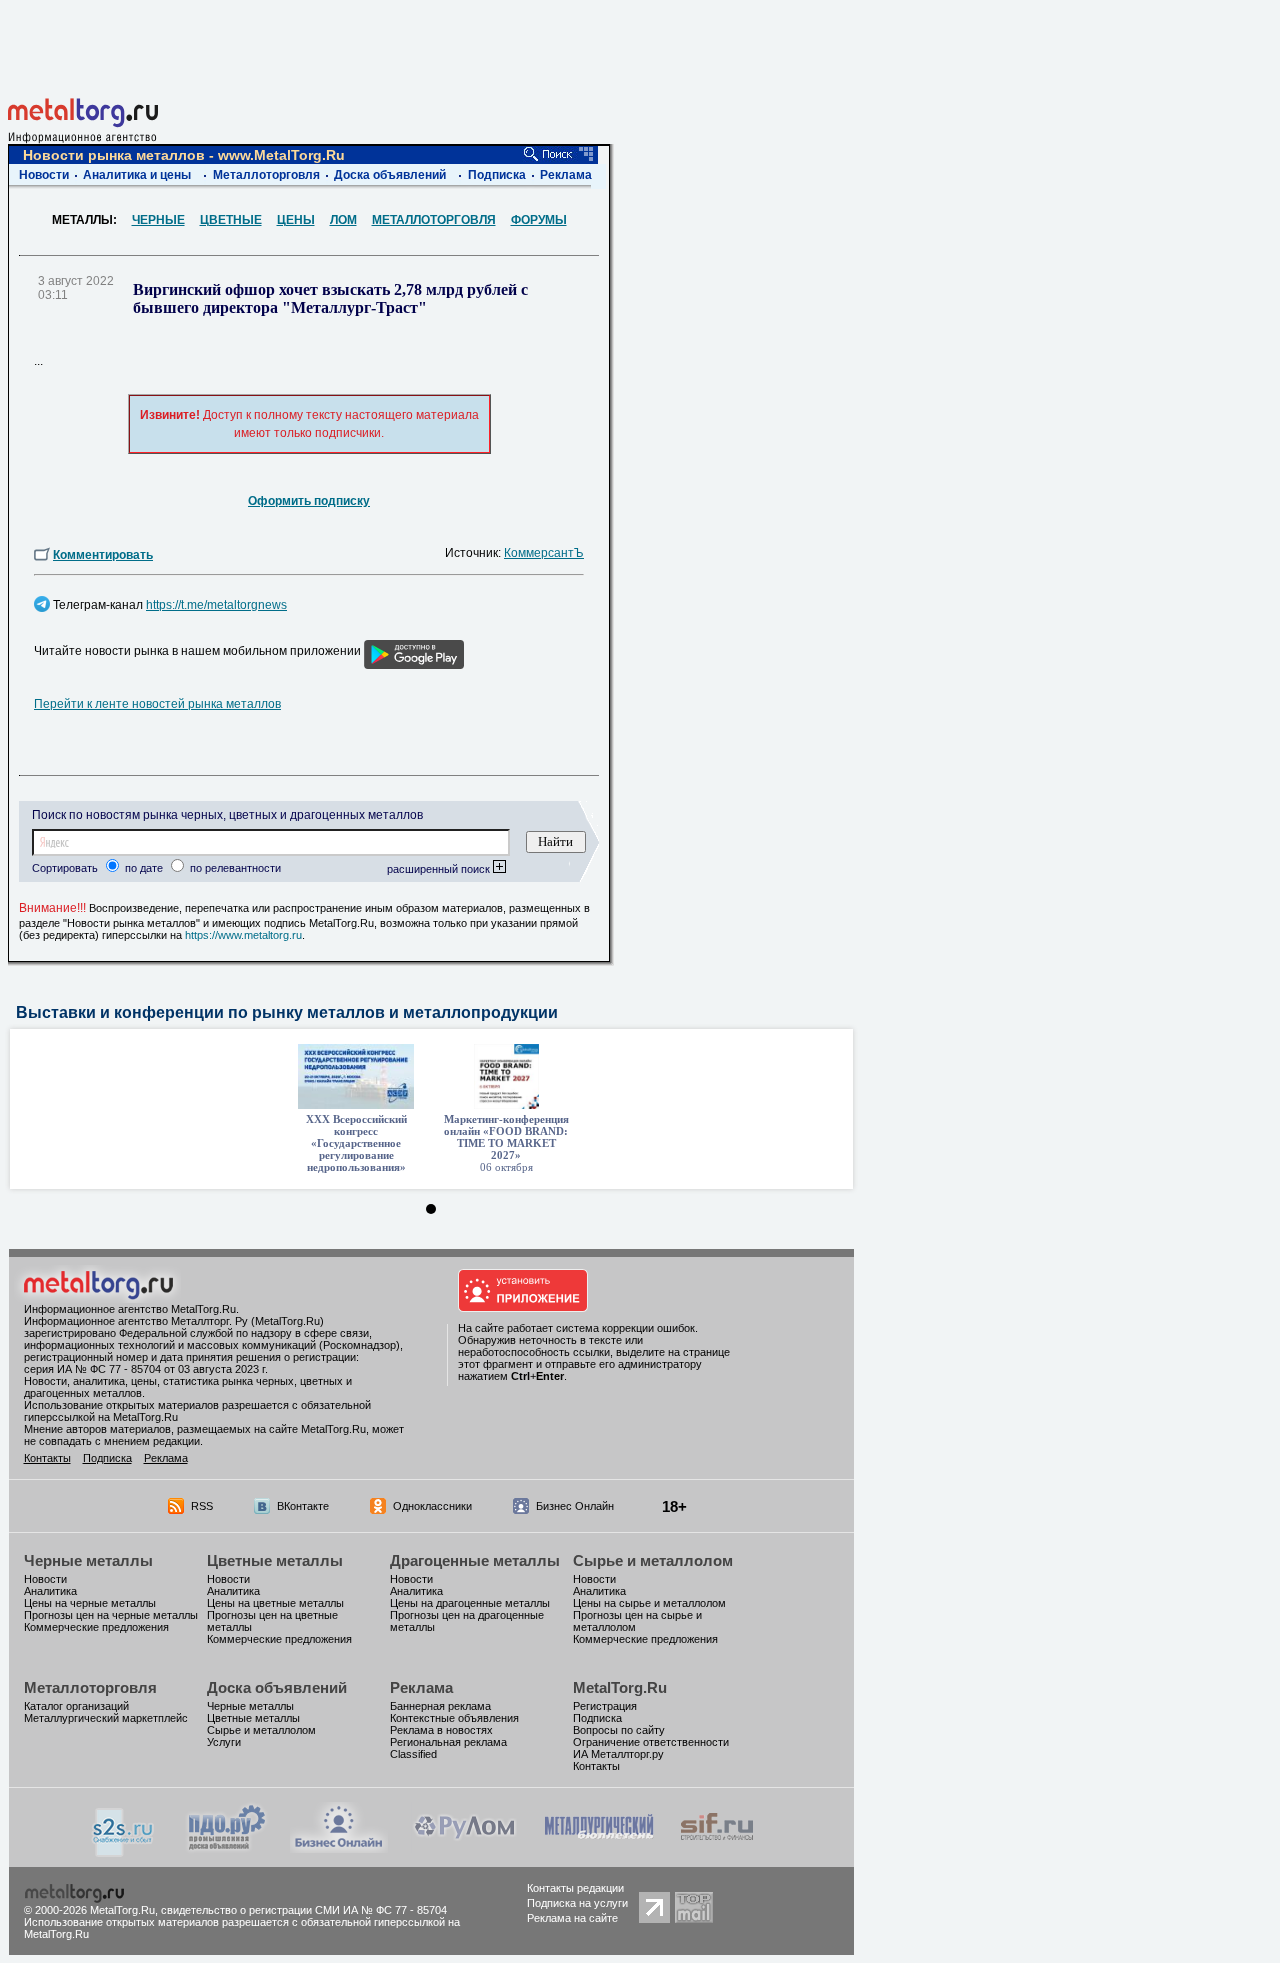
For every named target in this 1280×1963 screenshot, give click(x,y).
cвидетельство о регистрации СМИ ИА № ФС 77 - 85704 (304, 1910)
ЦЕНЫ (296, 220)
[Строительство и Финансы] (717, 1847)
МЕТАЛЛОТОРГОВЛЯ (434, 220)
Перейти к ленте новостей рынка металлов (157, 704)
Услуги (224, 1742)
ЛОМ (343, 220)
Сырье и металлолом (653, 1560)
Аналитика (50, 1591)
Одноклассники (432, 1506)
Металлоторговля (266, 175)
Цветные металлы (275, 1560)
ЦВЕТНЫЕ (231, 220)
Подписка (497, 175)
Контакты (47, 1458)
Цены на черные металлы (90, 1603)
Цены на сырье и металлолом (649, 1603)
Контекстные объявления (454, 1718)
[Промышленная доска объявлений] (227, 1849)
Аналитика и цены (137, 175)
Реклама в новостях (441, 1730)
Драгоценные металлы (475, 1560)
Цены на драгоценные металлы (470, 1603)
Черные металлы (88, 1560)
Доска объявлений (390, 175)
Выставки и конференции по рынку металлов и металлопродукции (287, 1012)
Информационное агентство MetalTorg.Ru (130, 1309)
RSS (202, 1506)
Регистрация (605, 1706)
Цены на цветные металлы (275, 1603)
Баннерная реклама (440, 1706)
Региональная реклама (448, 1742)
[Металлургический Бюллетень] (598, 1847)
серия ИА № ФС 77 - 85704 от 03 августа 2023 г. (146, 1369)
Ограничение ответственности (651, 1742)
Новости (44, 175)
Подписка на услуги (577, 1903)
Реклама (566, 175)
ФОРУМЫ (539, 220)
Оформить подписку (309, 501)
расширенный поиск (440, 869)
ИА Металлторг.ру (618, 1754)
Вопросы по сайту (619, 1730)
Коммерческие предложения (96, 1627)
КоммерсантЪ (544, 553)
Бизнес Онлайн (575, 1506)
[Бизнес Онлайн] (339, 1847)
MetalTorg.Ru (620, 1687)
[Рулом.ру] (464, 1847)
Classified (413, 1754)
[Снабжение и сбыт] (124, 1851)
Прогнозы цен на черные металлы (111, 1615)
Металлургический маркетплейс (106, 1718)
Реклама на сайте (572, 1918)
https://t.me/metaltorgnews (216, 605)
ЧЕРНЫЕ (158, 220)
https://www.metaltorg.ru (243, 935)
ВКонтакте (303, 1506)
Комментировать (103, 555)
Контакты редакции (575, 1888)
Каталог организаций (76, 1706)
